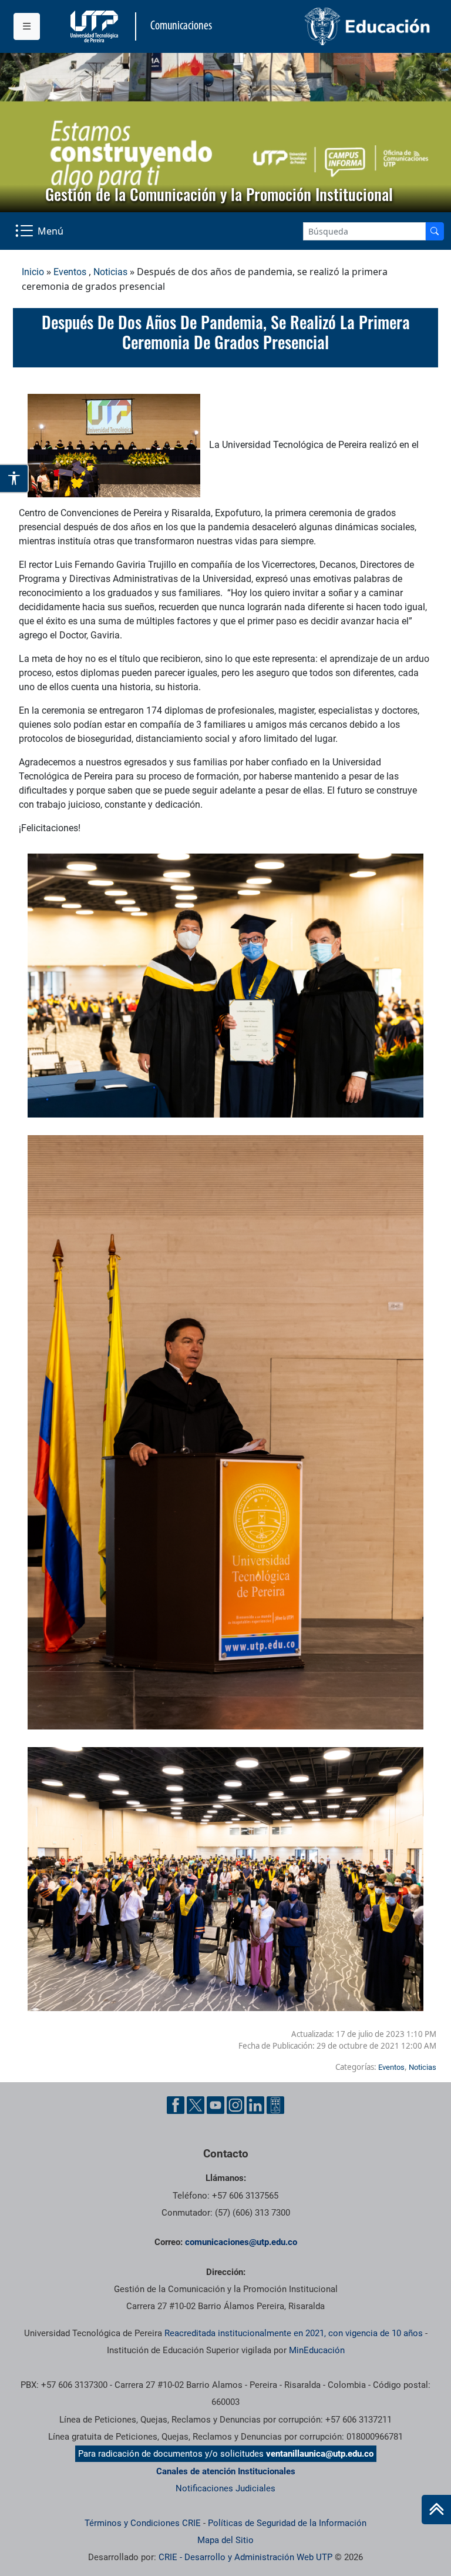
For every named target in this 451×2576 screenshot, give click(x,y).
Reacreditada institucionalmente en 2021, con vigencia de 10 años (294, 2333)
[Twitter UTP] (196, 2105)
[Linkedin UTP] (255, 2105)
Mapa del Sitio (225, 2540)
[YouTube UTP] (216, 2105)
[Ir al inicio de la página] (436, 2510)
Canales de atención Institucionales (226, 2471)
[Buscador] (435, 231)
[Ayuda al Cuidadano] (275, 2105)
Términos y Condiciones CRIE (143, 2523)
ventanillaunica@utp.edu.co (320, 2454)
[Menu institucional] (27, 26)
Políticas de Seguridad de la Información (287, 2523)
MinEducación (317, 2350)
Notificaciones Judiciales (225, 2488)
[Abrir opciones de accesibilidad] (14, 479)
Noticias (110, 272)
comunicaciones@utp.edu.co (241, 2242)
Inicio (33, 272)
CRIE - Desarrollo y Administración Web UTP (245, 2557)
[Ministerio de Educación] (332, 26)
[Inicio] (436, 2510)
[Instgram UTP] (235, 2105)
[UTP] (96, 26)
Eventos (70, 272)
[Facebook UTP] (176, 2105)
